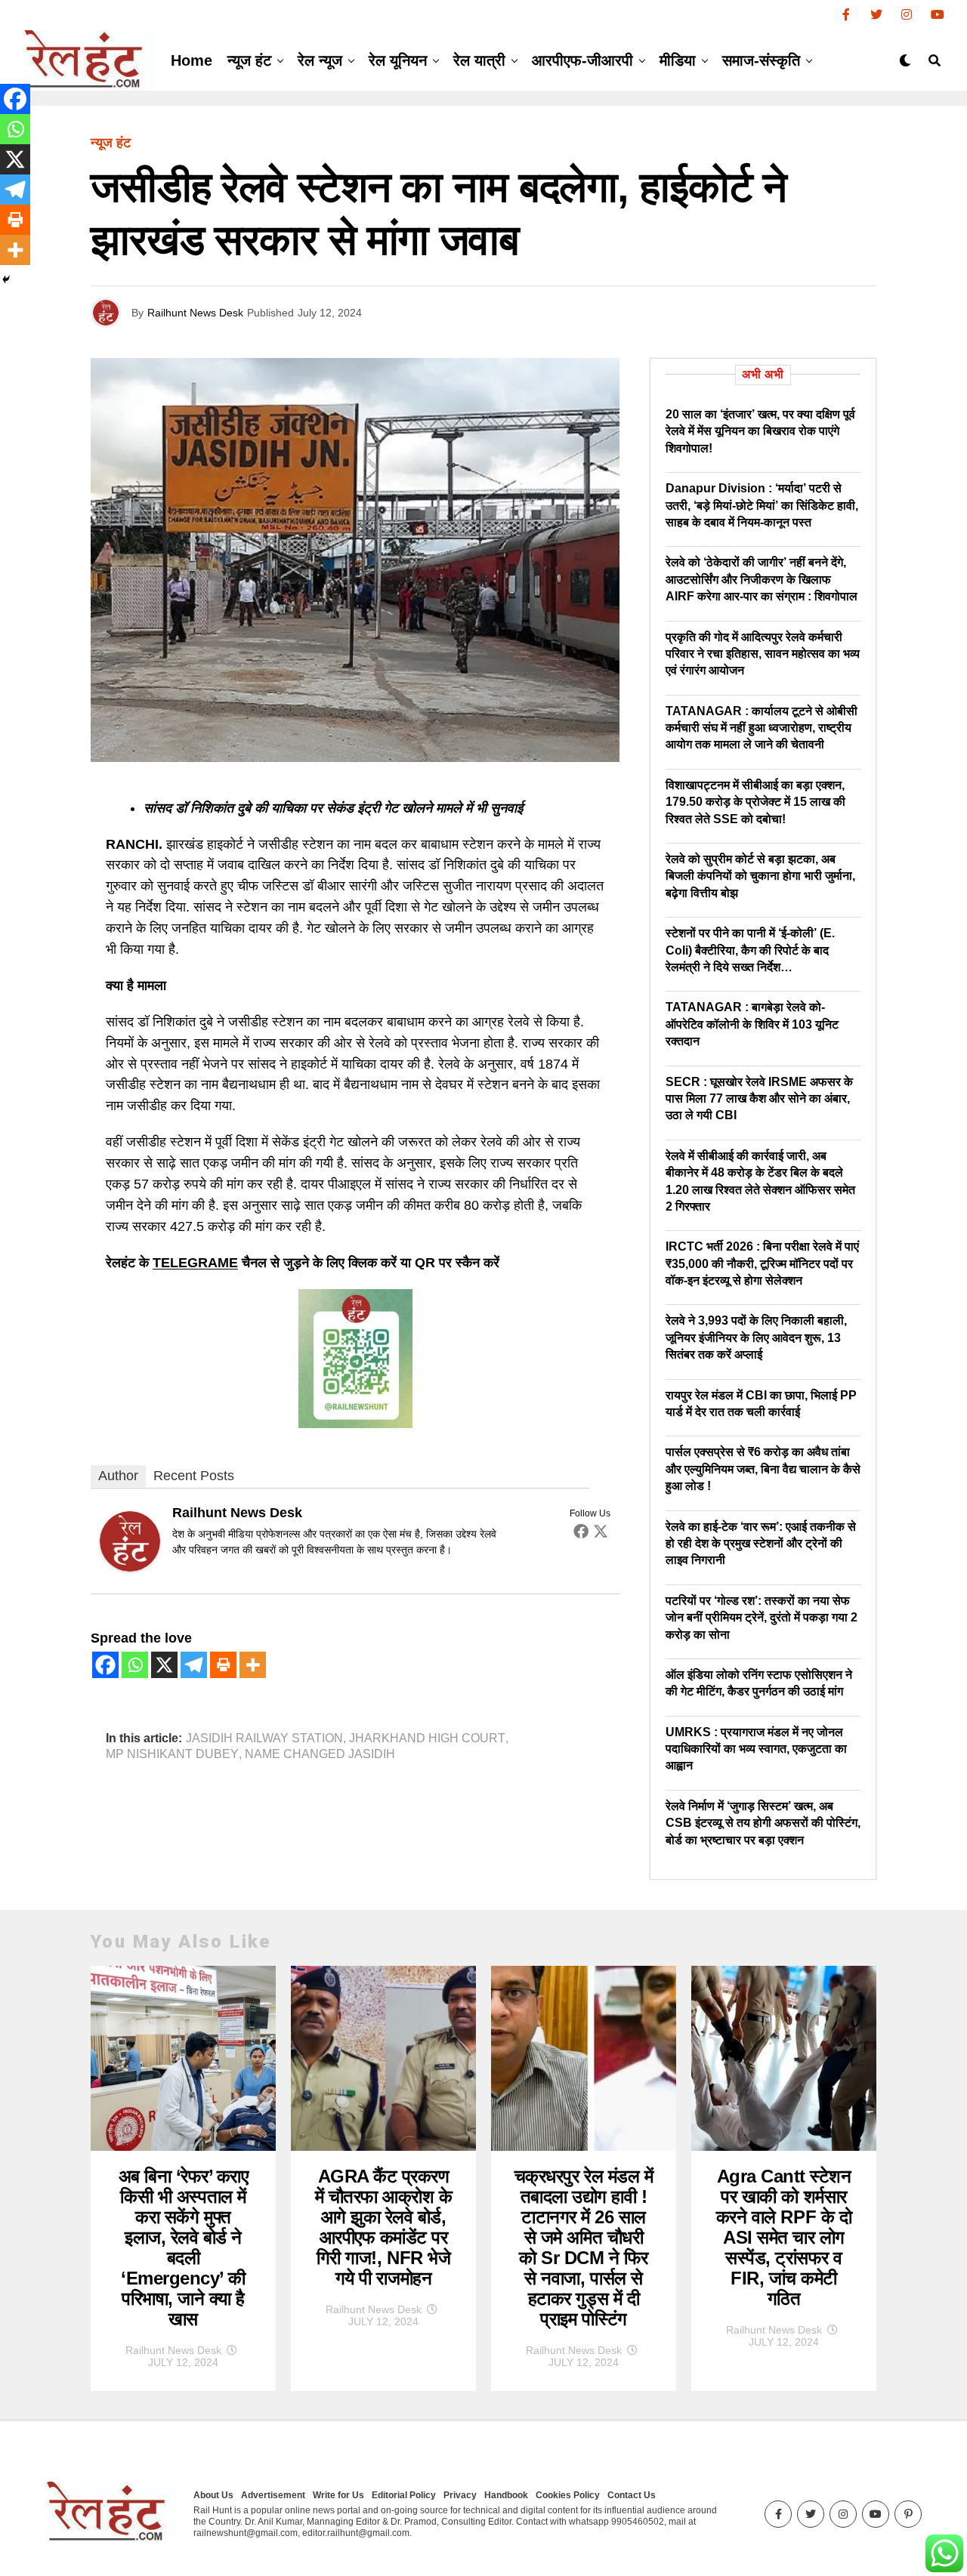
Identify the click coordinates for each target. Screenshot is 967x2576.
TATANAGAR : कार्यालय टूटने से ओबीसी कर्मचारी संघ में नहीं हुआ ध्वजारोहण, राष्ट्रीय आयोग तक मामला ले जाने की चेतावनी (762, 728)
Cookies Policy (568, 2495)
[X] (164, 1665)
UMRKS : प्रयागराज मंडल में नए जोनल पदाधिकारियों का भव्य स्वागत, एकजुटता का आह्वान (756, 1749)
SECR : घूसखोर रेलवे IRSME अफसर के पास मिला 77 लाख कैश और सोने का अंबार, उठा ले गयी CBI (759, 1099)
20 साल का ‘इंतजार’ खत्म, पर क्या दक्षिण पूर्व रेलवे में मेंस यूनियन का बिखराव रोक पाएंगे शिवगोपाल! (760, 431)
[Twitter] (601, 1531)
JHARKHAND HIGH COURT (427, 1738)
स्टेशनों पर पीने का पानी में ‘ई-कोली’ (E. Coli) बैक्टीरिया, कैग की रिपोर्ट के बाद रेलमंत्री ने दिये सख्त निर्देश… (750, 950)
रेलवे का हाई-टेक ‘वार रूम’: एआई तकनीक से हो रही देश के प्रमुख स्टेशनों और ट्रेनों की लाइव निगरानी (761, 1544)
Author (118, 1476)
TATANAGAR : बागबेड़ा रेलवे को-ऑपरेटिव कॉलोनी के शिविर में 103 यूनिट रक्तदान (752, 1024)
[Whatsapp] (135, 1665)
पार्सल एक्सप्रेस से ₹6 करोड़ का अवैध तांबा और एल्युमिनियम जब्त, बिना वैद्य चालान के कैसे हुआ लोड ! (763, 1469)
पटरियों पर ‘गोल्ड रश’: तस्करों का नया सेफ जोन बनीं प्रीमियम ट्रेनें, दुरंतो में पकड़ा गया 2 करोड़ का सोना (762, 1618)
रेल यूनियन (398, 60)
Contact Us (632, 2495)
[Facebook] (581, 1531)
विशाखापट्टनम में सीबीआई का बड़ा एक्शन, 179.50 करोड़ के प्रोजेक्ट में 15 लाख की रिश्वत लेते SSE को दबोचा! (755, 802)
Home (192, 60)
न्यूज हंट (249, 60)
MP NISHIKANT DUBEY (172, 1754)
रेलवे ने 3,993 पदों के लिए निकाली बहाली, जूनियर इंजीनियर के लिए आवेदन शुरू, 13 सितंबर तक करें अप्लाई (756, 1337)
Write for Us (338, 2495)
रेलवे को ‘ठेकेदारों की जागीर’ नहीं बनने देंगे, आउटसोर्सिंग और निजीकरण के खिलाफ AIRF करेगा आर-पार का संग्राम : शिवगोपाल (762, 579)
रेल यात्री (479, 60)
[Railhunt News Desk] (130, 1567)
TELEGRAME (195, 1263)
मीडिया (678, 60)
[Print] (223, 1665)
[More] (253, 1665)
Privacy (460, 2495)
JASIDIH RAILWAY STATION (264, 1738)
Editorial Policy (404, 2495)
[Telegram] (194, 1665)
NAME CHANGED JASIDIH (320, 1754)
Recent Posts (194, 1476)
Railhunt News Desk (195, 313)
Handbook (506, 2495)
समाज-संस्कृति (761, 60)
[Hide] (6, 279)
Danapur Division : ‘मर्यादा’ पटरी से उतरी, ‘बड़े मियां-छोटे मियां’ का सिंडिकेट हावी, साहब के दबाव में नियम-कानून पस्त (762, 505)
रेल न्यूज (320, 60)
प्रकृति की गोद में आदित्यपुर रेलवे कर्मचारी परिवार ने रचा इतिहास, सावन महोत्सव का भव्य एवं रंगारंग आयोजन (763, 654)
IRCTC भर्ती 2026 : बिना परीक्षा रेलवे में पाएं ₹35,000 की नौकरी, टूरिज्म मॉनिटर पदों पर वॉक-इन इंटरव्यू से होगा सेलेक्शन (762, 1263)
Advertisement (273, 2495)
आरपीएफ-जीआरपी (582, 60)
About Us (213, 2495)
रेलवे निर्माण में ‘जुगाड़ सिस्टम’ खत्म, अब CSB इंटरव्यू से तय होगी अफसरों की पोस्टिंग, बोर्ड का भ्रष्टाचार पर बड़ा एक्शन (763, 1823)
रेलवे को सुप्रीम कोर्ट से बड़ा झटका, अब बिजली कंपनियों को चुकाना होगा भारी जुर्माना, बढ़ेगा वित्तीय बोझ (760, 876)
